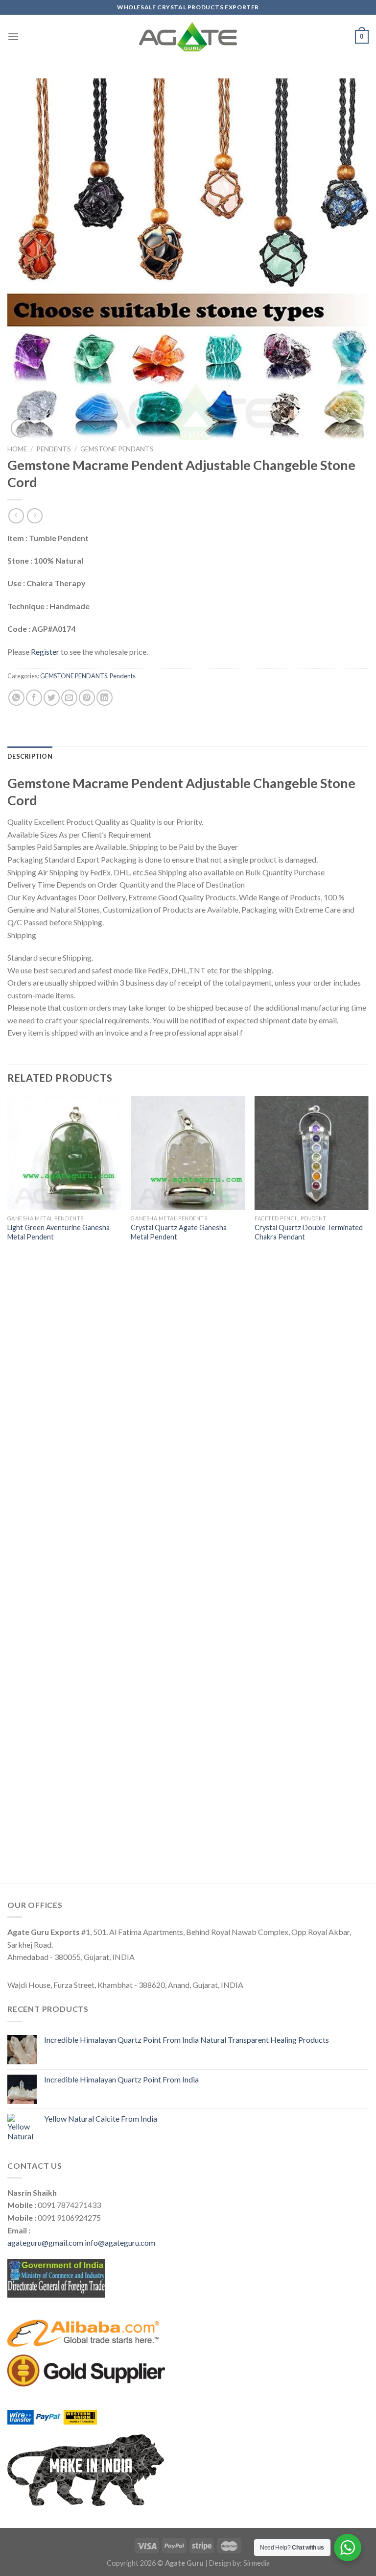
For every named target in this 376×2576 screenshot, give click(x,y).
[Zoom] (20, 428)
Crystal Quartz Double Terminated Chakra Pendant (309, 1232)
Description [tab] (30, 756)
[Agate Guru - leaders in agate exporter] (188, 37)
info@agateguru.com (120, 2242)
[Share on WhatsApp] (16, 698)
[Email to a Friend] (69, 698)
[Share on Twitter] (52, 698)
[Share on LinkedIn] (105, 698)
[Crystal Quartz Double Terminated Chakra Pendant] (312, 1153)
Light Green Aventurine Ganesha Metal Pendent (59, 1232)
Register (45, 652)
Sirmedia (257, 2563)
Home (17, 449)
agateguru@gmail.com (45, 2242)
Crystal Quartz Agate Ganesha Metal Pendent (179, 1232)
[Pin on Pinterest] (87, 698)
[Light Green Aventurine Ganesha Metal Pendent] (64, 1153)
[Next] (368, 1489)
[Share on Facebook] (34, 698)
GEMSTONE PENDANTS (117, 449)
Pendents (54, 449)
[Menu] (13, 37)
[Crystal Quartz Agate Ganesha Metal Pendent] (188, 1153)
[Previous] (8, 1489)
